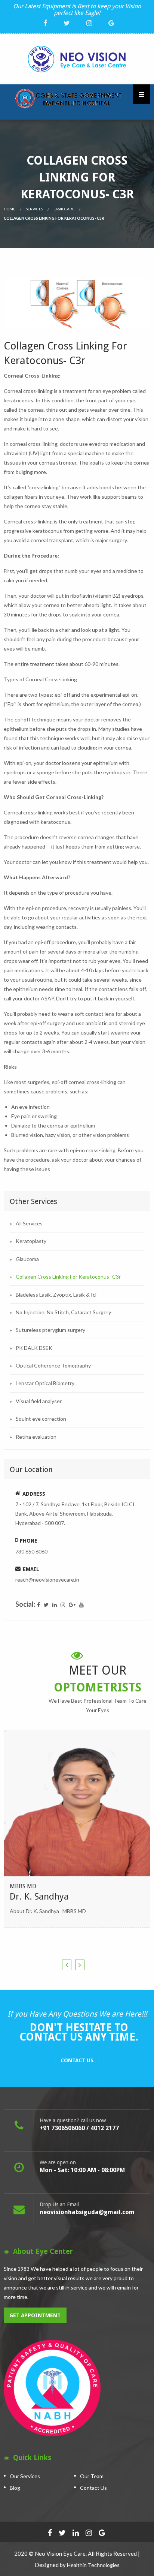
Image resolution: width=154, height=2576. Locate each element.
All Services (29, 1223)
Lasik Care (64, 209)
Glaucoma (27, 1259)
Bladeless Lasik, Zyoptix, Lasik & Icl (56, 1295)
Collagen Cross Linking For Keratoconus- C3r (68, 1277)
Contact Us (77, 2060)
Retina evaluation (36, 1437)
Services (34, 209)
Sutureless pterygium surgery (50, 1330)
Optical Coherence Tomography (53, 1365)
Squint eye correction (41, 1419)
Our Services (25, 2476)
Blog (15, 2488)
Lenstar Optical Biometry (45, 1383)
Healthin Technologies (93, 2565)
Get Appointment (35, 2315)
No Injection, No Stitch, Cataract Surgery (63, 1312)
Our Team (92, 2476)
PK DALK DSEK (34, 1348)
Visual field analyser (39, 1401)
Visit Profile (78, 1862)
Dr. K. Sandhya (39, 1897)
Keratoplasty (31, 1241)
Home (10, 209)
